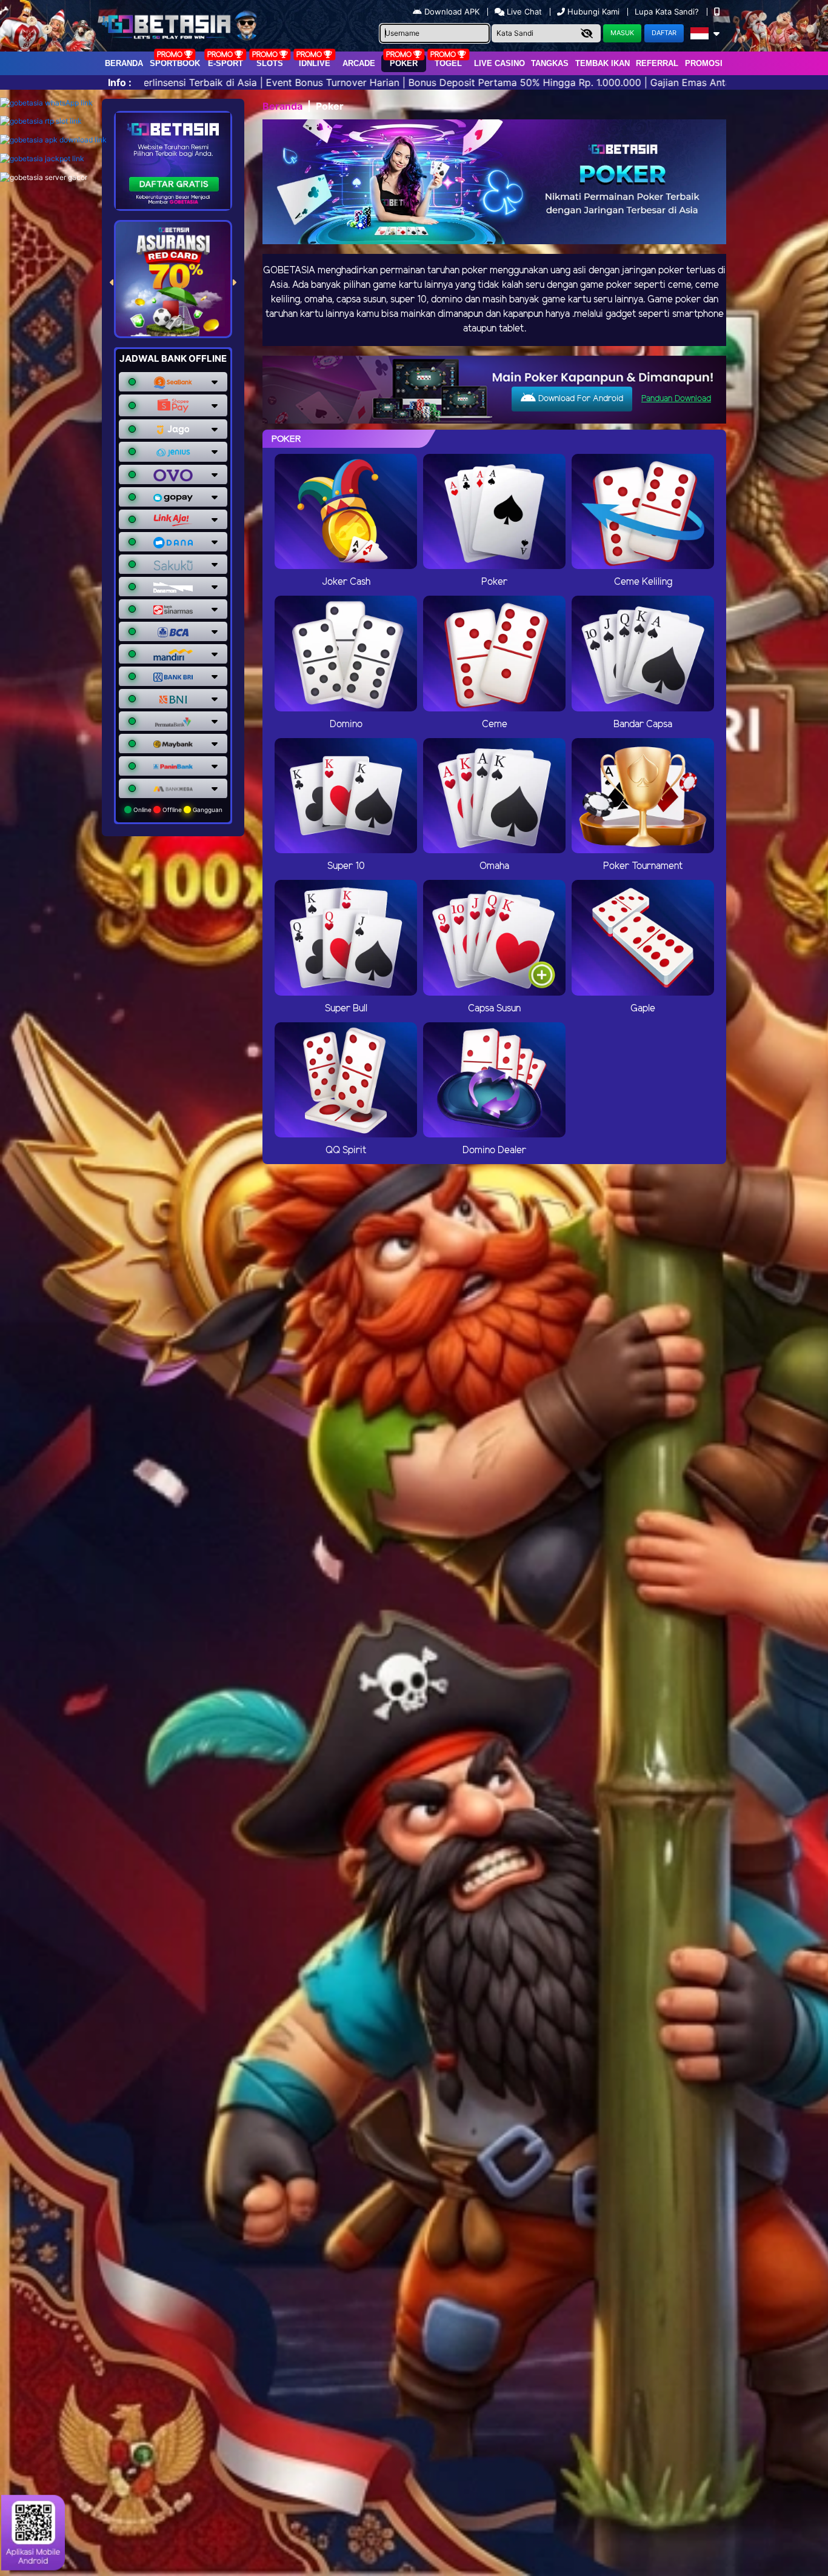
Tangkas (550, 63)
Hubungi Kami (593, 12)
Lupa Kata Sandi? (668, 12)
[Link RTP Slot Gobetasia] (41, 121)
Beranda (124, 63)
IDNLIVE (315, 63)
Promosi (704, 63)
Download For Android (579, 399)
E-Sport (225, 63)
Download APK (452, 12)
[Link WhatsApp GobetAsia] (46, 103)
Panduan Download (676, 399)
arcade (359, 63)
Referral (657, 63)
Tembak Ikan (603, 63)
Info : (120, 82)
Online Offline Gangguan (177, 810)
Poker (404, 63)
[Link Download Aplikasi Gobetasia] (53, 140)
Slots (270, 63)
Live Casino (499, 63)
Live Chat (523, 12)
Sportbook (175, 63)
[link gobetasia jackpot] (42, 158)
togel (448, 63)
